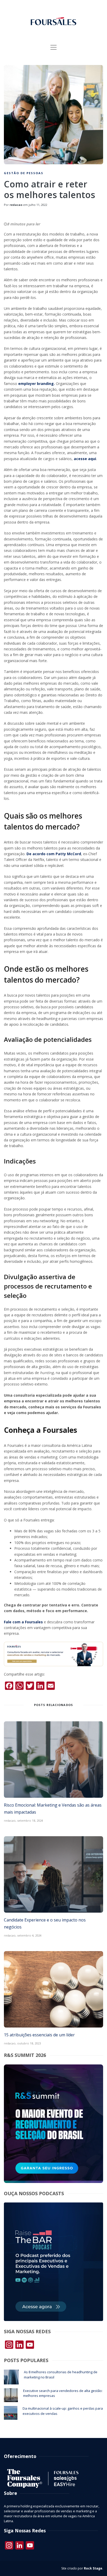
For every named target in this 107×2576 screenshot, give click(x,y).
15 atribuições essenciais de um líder (39, 2035)
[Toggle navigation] (53, 47)
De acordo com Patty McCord (54, 854)
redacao (16, 205)
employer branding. (36, 384)
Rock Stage (93, 2568)
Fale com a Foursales (23, 1622)
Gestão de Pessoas (24, 173)
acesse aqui (85, 459)
